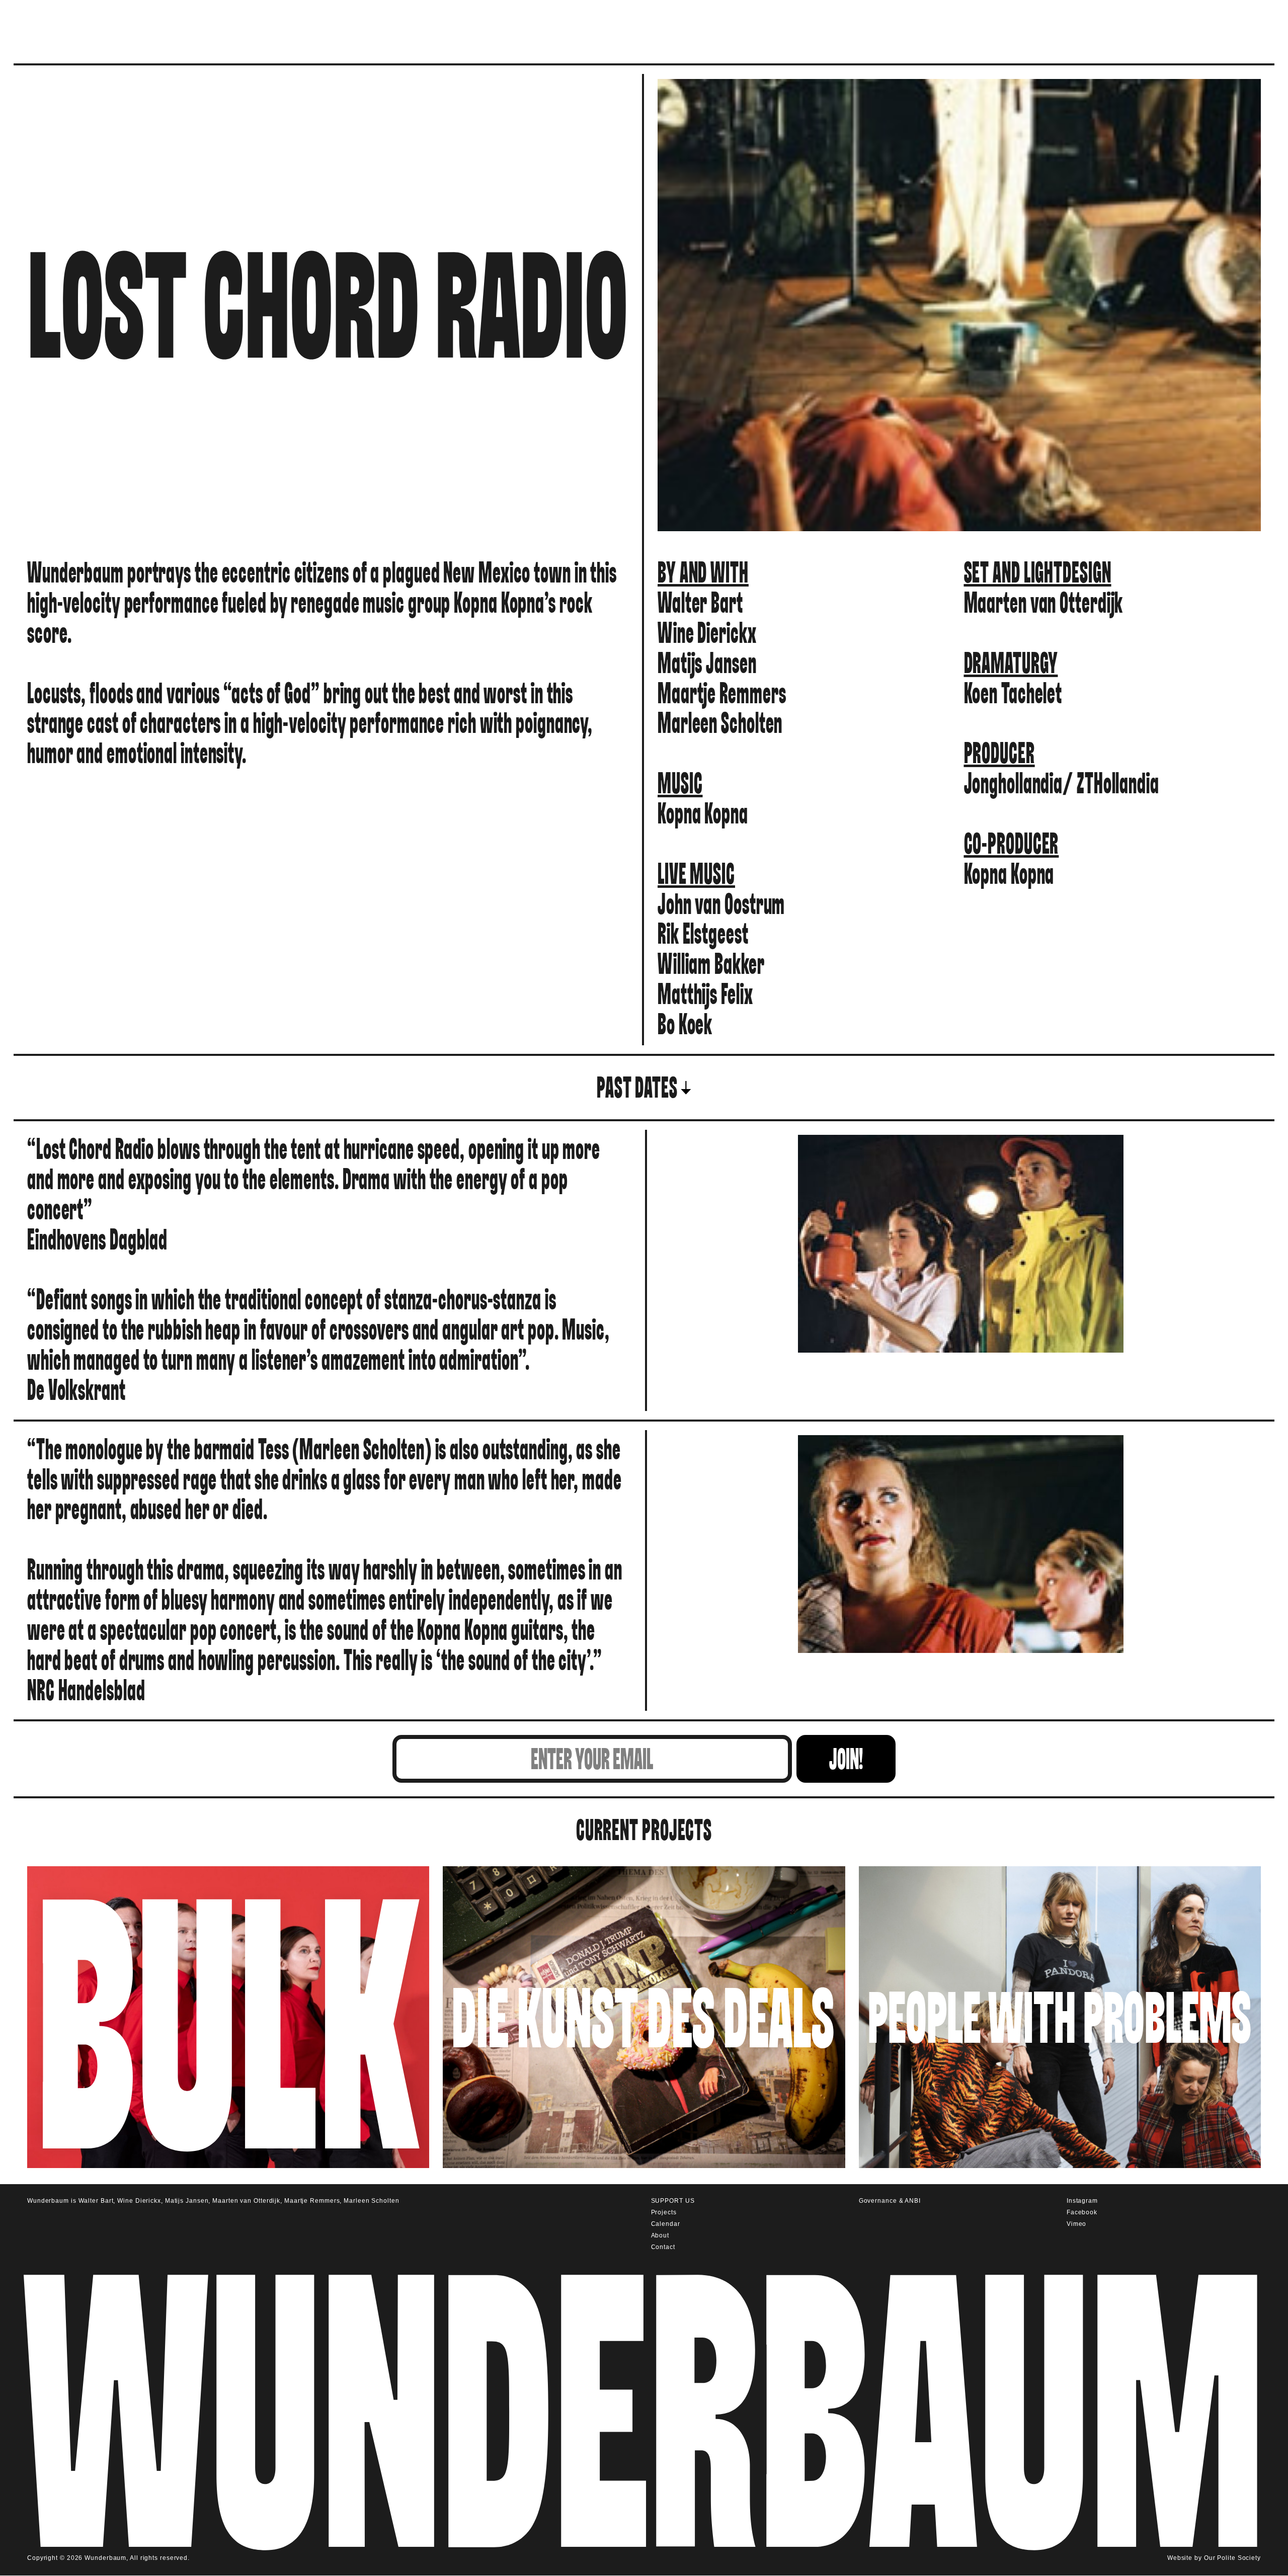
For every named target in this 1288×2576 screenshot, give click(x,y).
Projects (664, 2212)
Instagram (1082, 2201)
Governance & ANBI (890, 2201)
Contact (663, 2247)
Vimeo (1077, 2224)
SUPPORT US (673, 2201)
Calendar (666, 2224)
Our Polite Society (1232, 2558)
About (660, 2235)
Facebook (1082, 2212)
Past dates (637, 1088)
